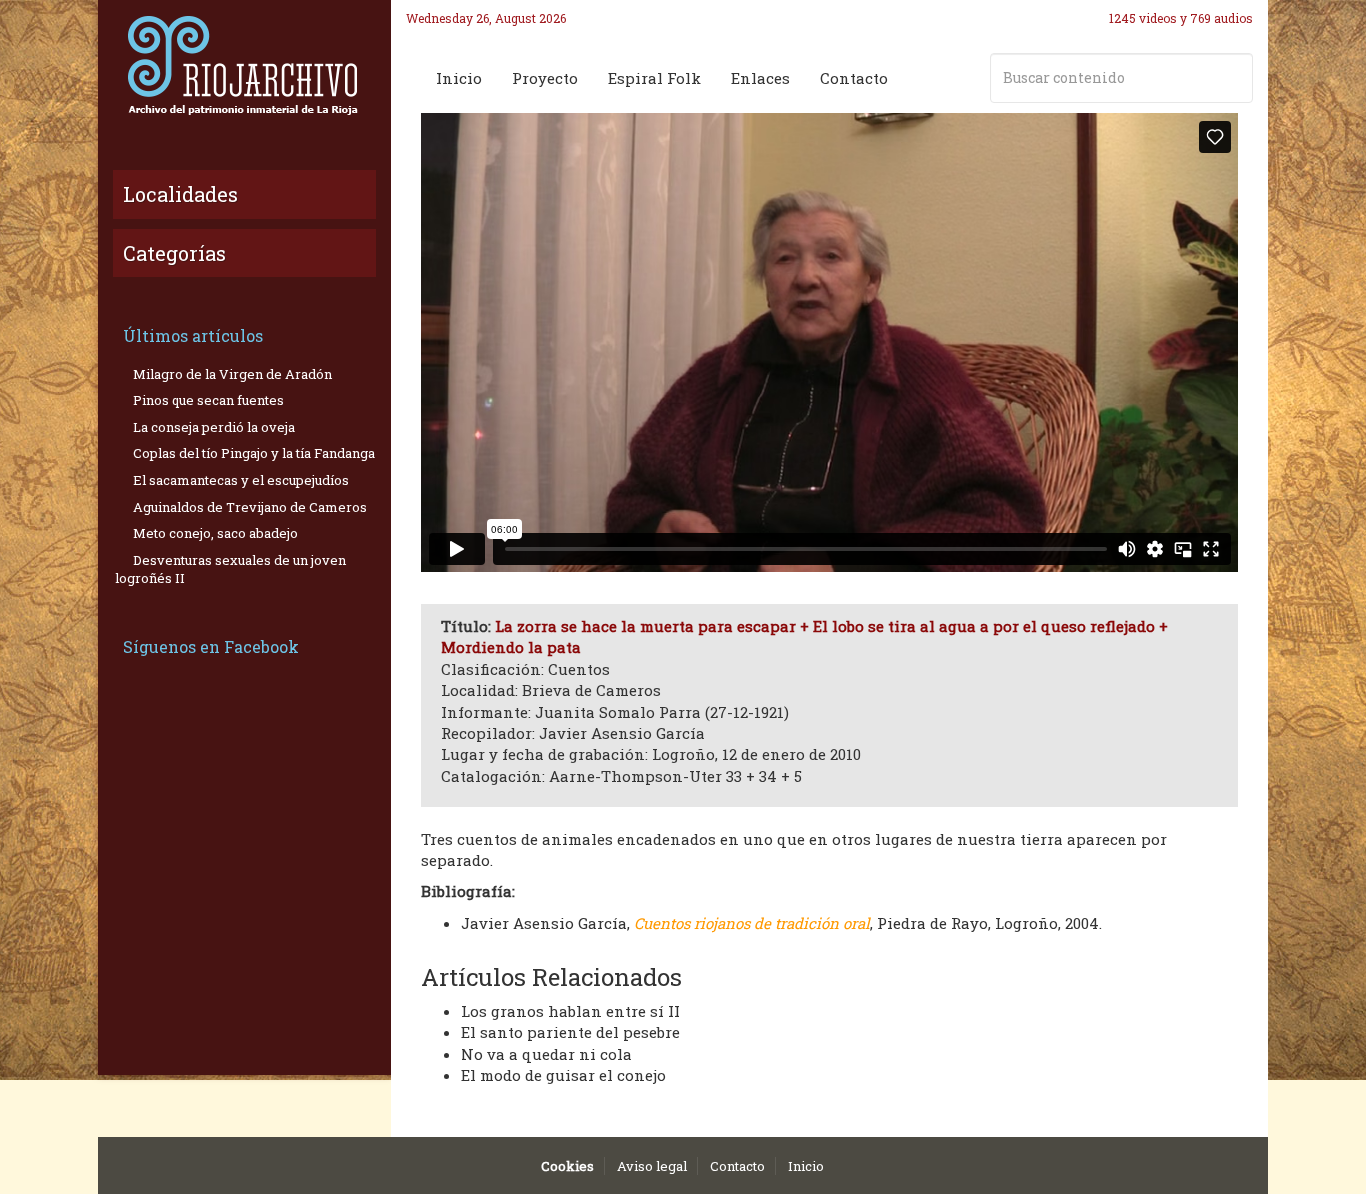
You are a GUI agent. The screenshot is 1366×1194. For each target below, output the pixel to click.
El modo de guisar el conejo (563, 1075)
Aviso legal (652, 1166)
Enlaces (760, 78)
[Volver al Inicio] (244, 65)
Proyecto (545, 78)
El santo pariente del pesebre (570, 1032)
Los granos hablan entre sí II (570, 1011)
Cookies (567, 1166)
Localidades (180, 194)
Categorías (174, 253)
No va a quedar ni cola (546, 1054)
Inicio (459, 78)
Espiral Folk (654, 78)
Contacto (854, 78)
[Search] (1234, 78)
